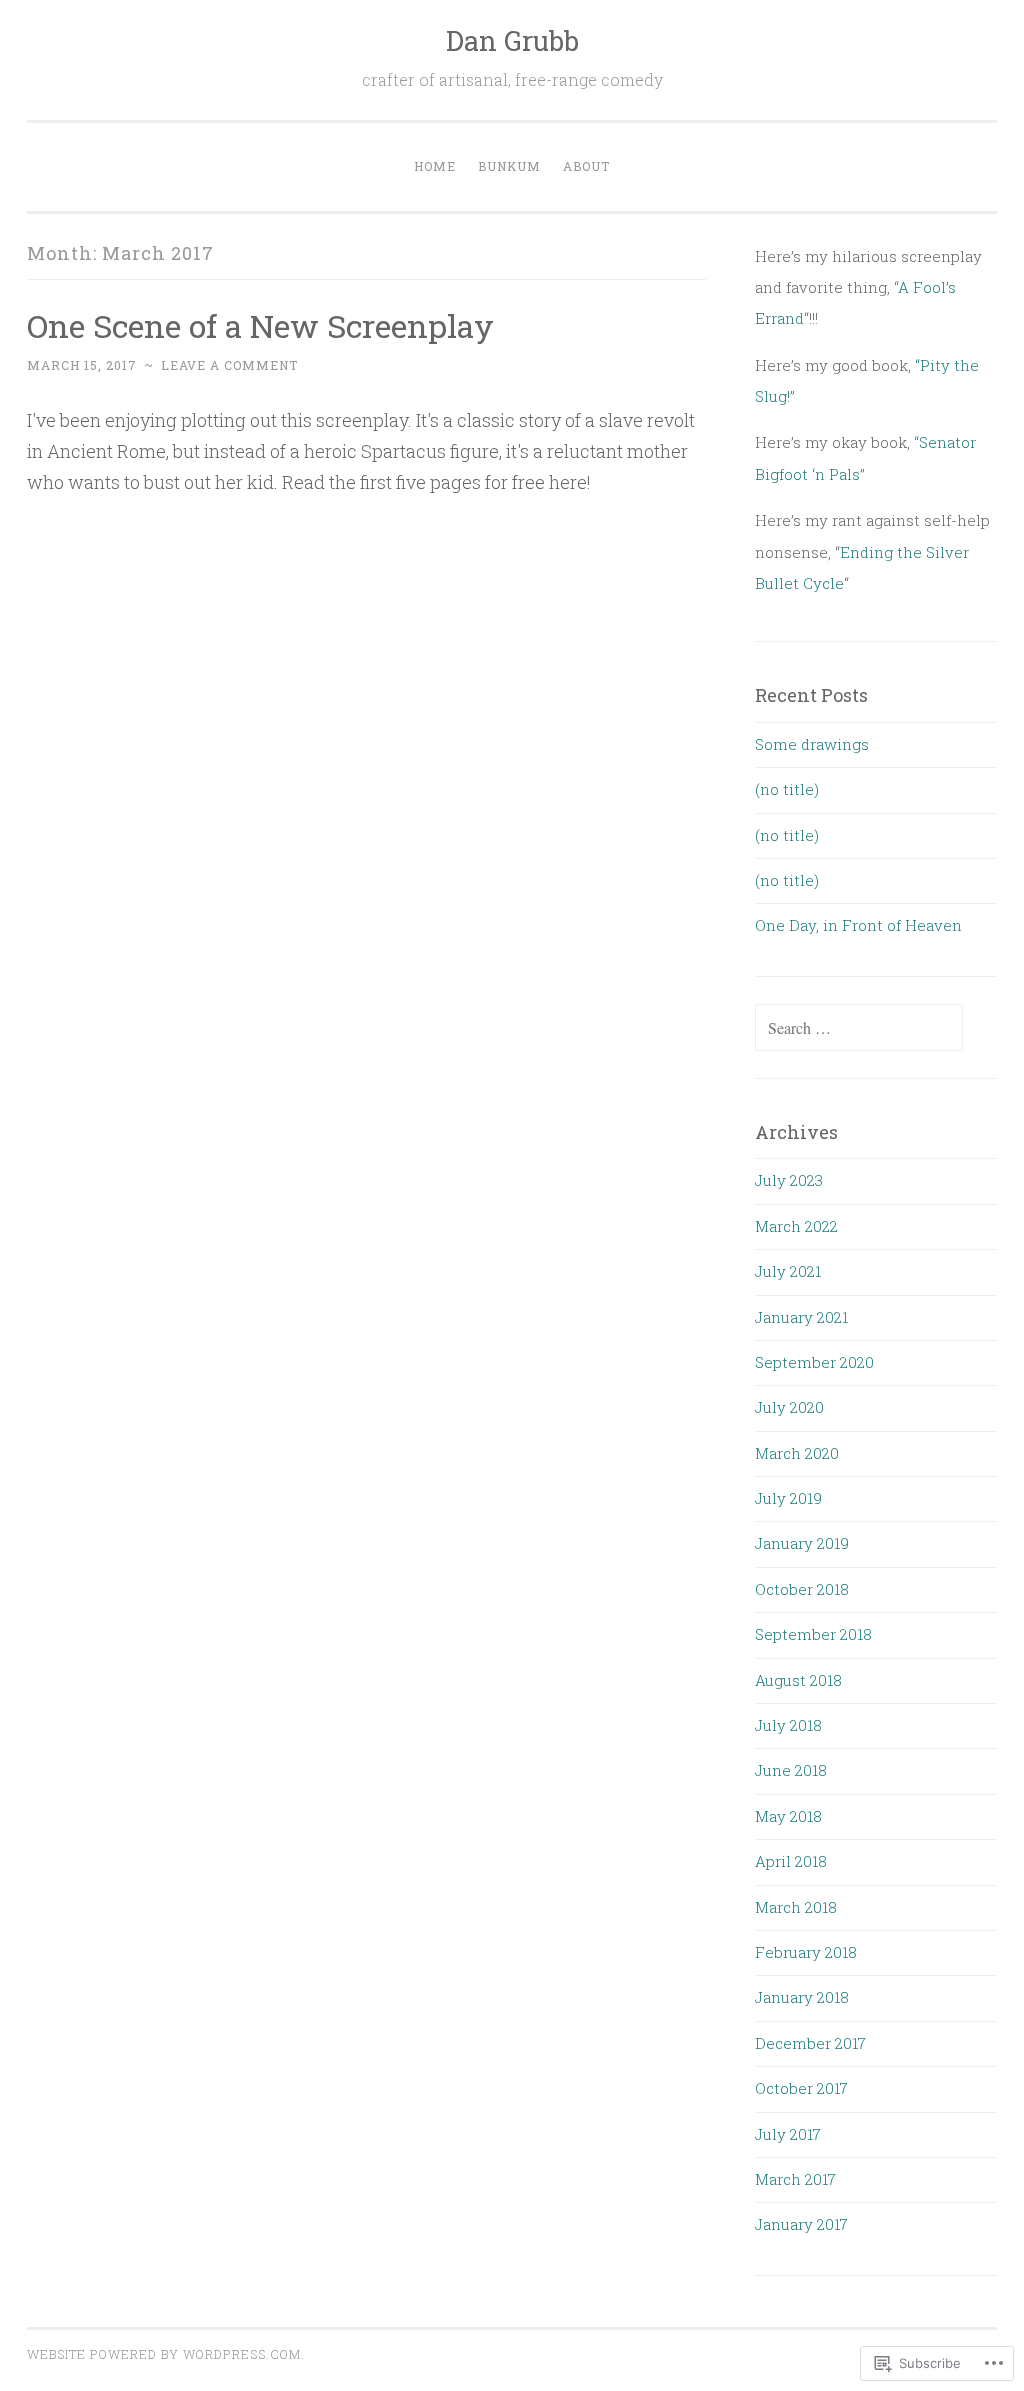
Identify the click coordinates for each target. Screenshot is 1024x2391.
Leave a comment (229, 365)
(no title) (787, 789)
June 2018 (791, 1770)
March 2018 (796, 1907)
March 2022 (796, 1226)
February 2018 (806, 1952)
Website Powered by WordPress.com (164, 2354)
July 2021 (788, 1271)
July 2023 (789, 1180)
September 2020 (814, 1362)
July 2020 (789, 1407)
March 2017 (795, 2179)
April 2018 (791, 1861)
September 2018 (813, 1634)
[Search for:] (859, 1028)
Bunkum (509, 166)
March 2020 (797, 1453)
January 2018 (802, 1997)
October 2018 (802, 1589)
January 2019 (802, 1543)
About (586, 166)
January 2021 (801, 1317)
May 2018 (788, 1816)
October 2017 (801, 2088)
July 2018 (788, 1725)
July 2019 (788, 1498)
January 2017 (801, 2224)
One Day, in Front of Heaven (858, 925)
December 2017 (810, 2043)
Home (435, 166)
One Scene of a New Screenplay (260, 325)
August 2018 (798, 1680)
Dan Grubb (512, 40)
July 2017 (788, 2134)
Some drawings (812, 744)
